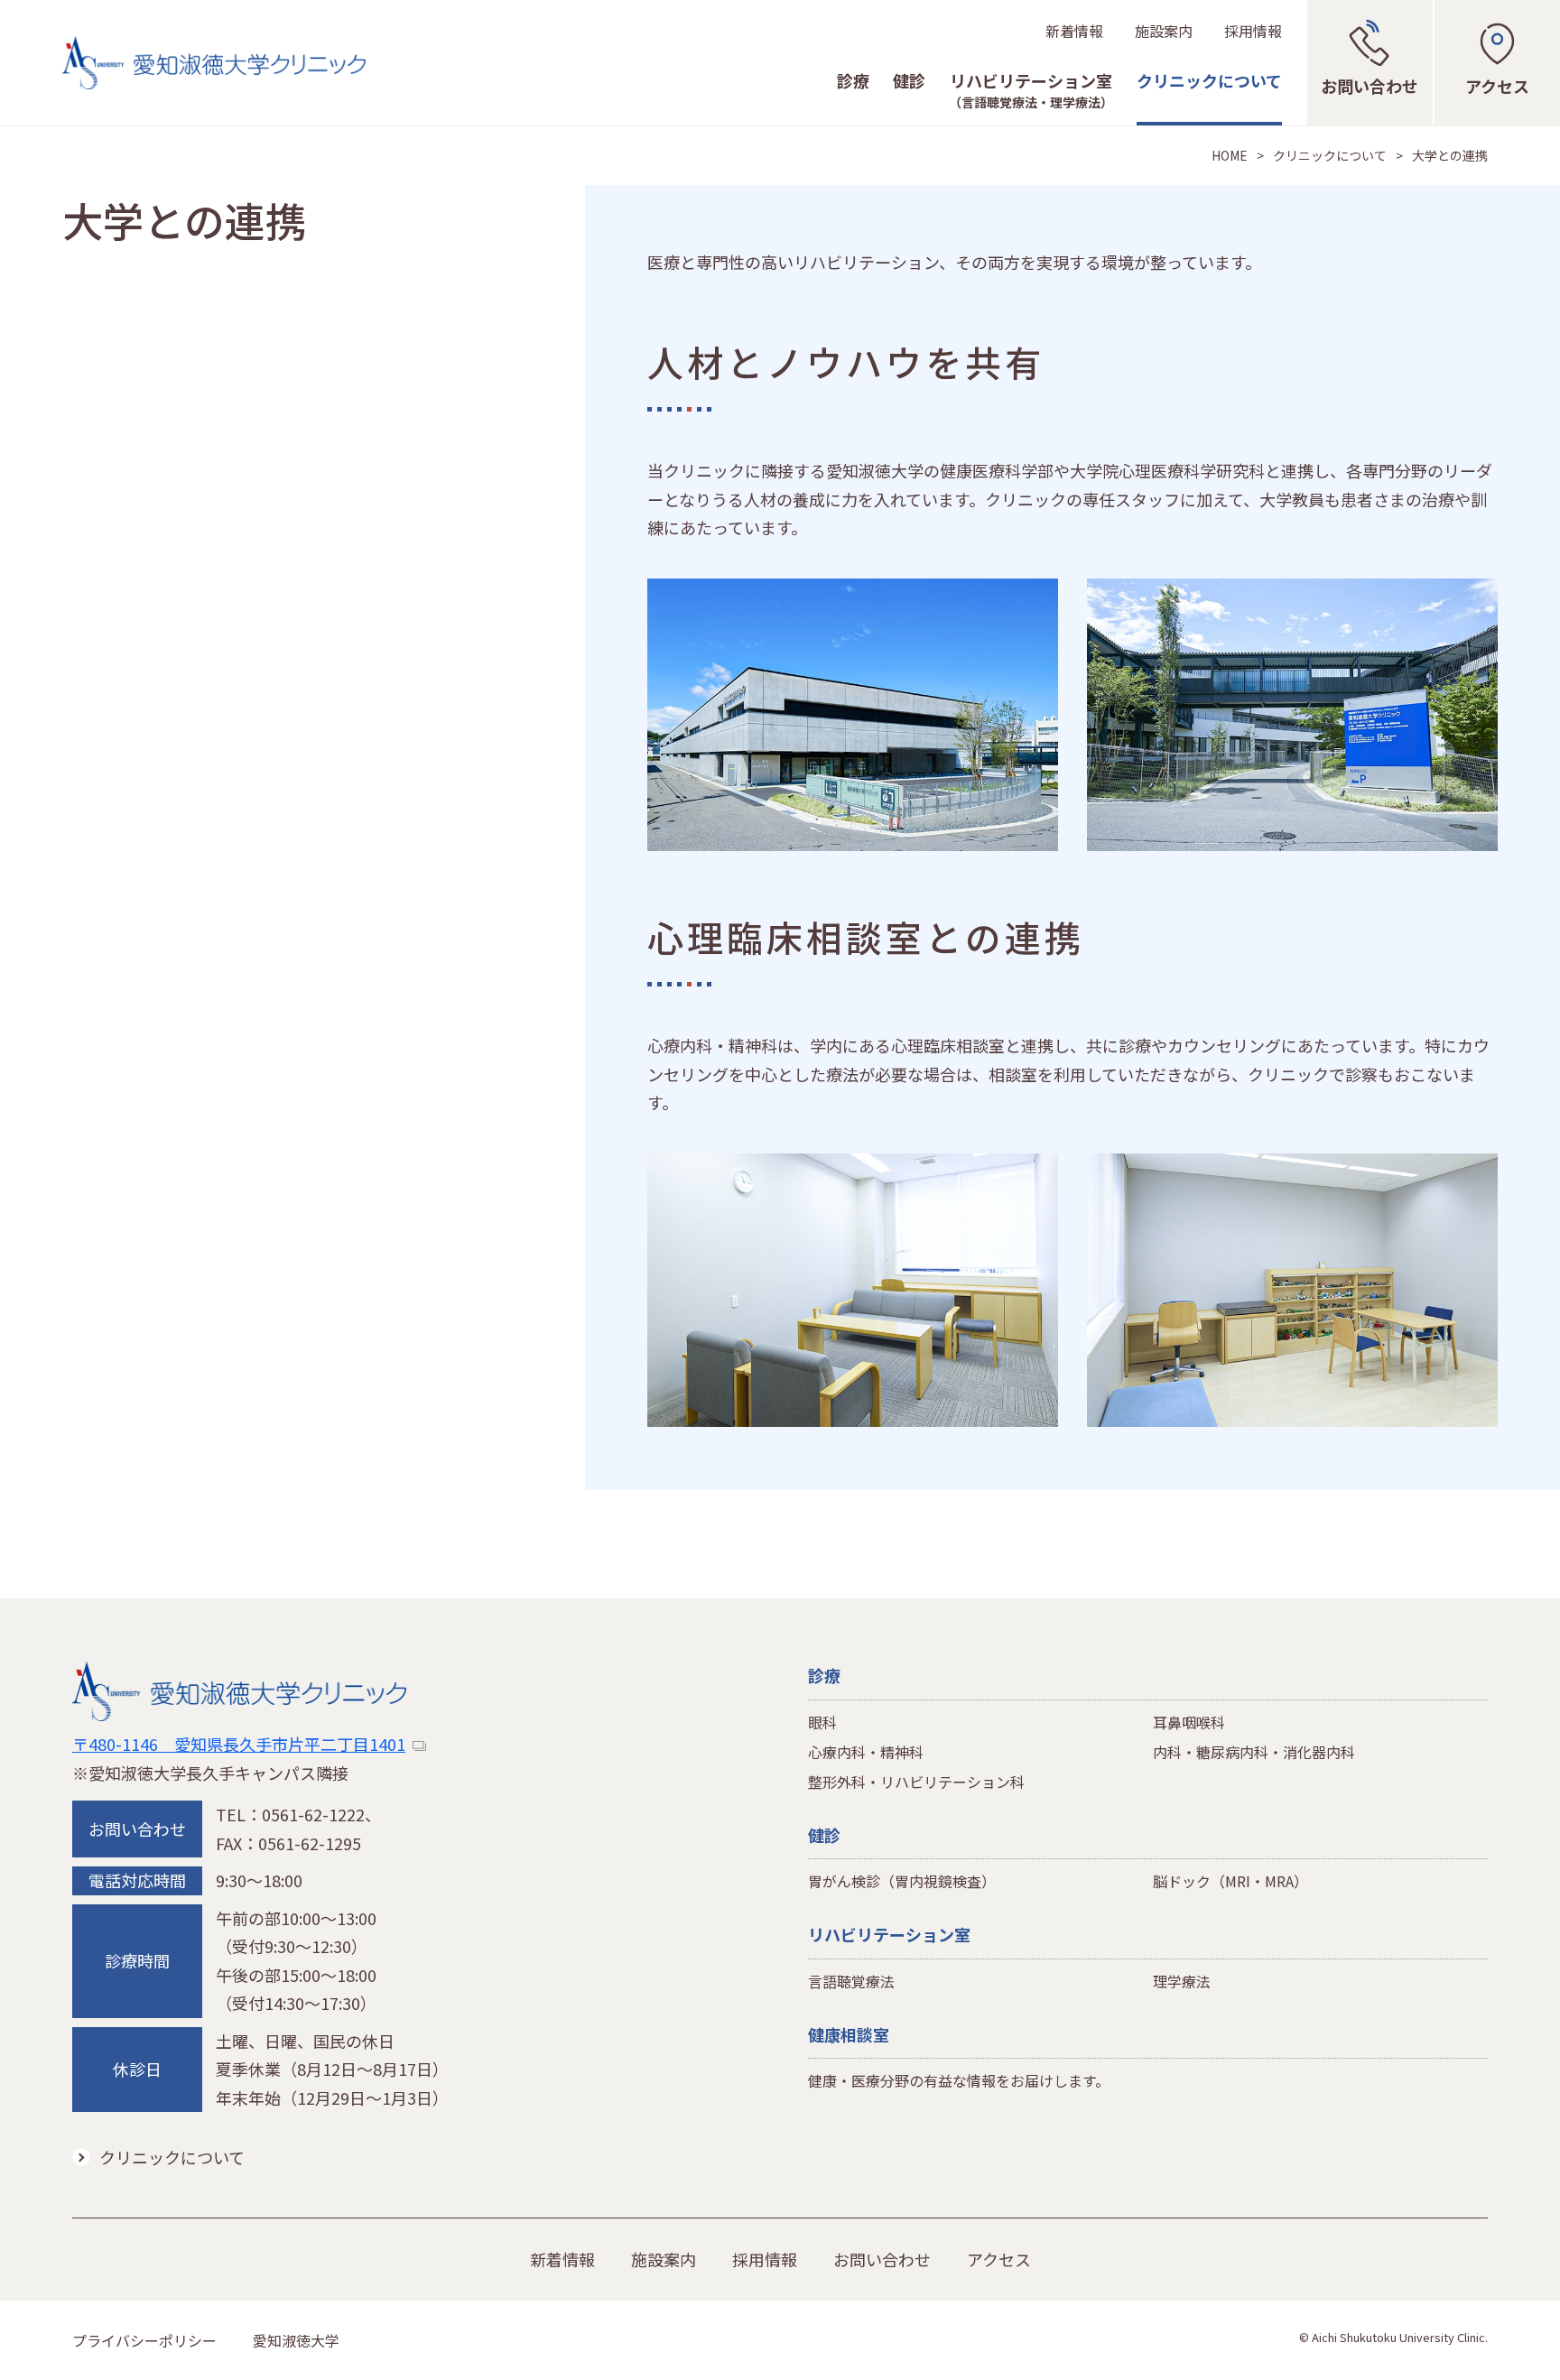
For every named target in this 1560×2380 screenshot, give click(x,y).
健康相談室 (849, 2034)
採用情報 (1253, 31)
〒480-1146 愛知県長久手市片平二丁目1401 (239, 1744)
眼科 (822, 1722)
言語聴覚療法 (851, 1981)
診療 (853, 82)
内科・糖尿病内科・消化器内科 (1254, 1752)
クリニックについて (1209, 82)
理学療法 (1182, 1981)
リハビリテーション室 (1031, 91)
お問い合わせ (882, 2259)
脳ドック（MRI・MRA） (1230, 1881)
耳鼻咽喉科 (1189, 1722)
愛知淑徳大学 (296, 2340)
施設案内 (1164, 31)
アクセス (999, 2259)
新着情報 (1074, 31)
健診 (909, 82)
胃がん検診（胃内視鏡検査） (902, 1881)
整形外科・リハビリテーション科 (916, 1782)
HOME (1230, 155)
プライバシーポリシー (144, 2340)
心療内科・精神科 (866, 1752)
